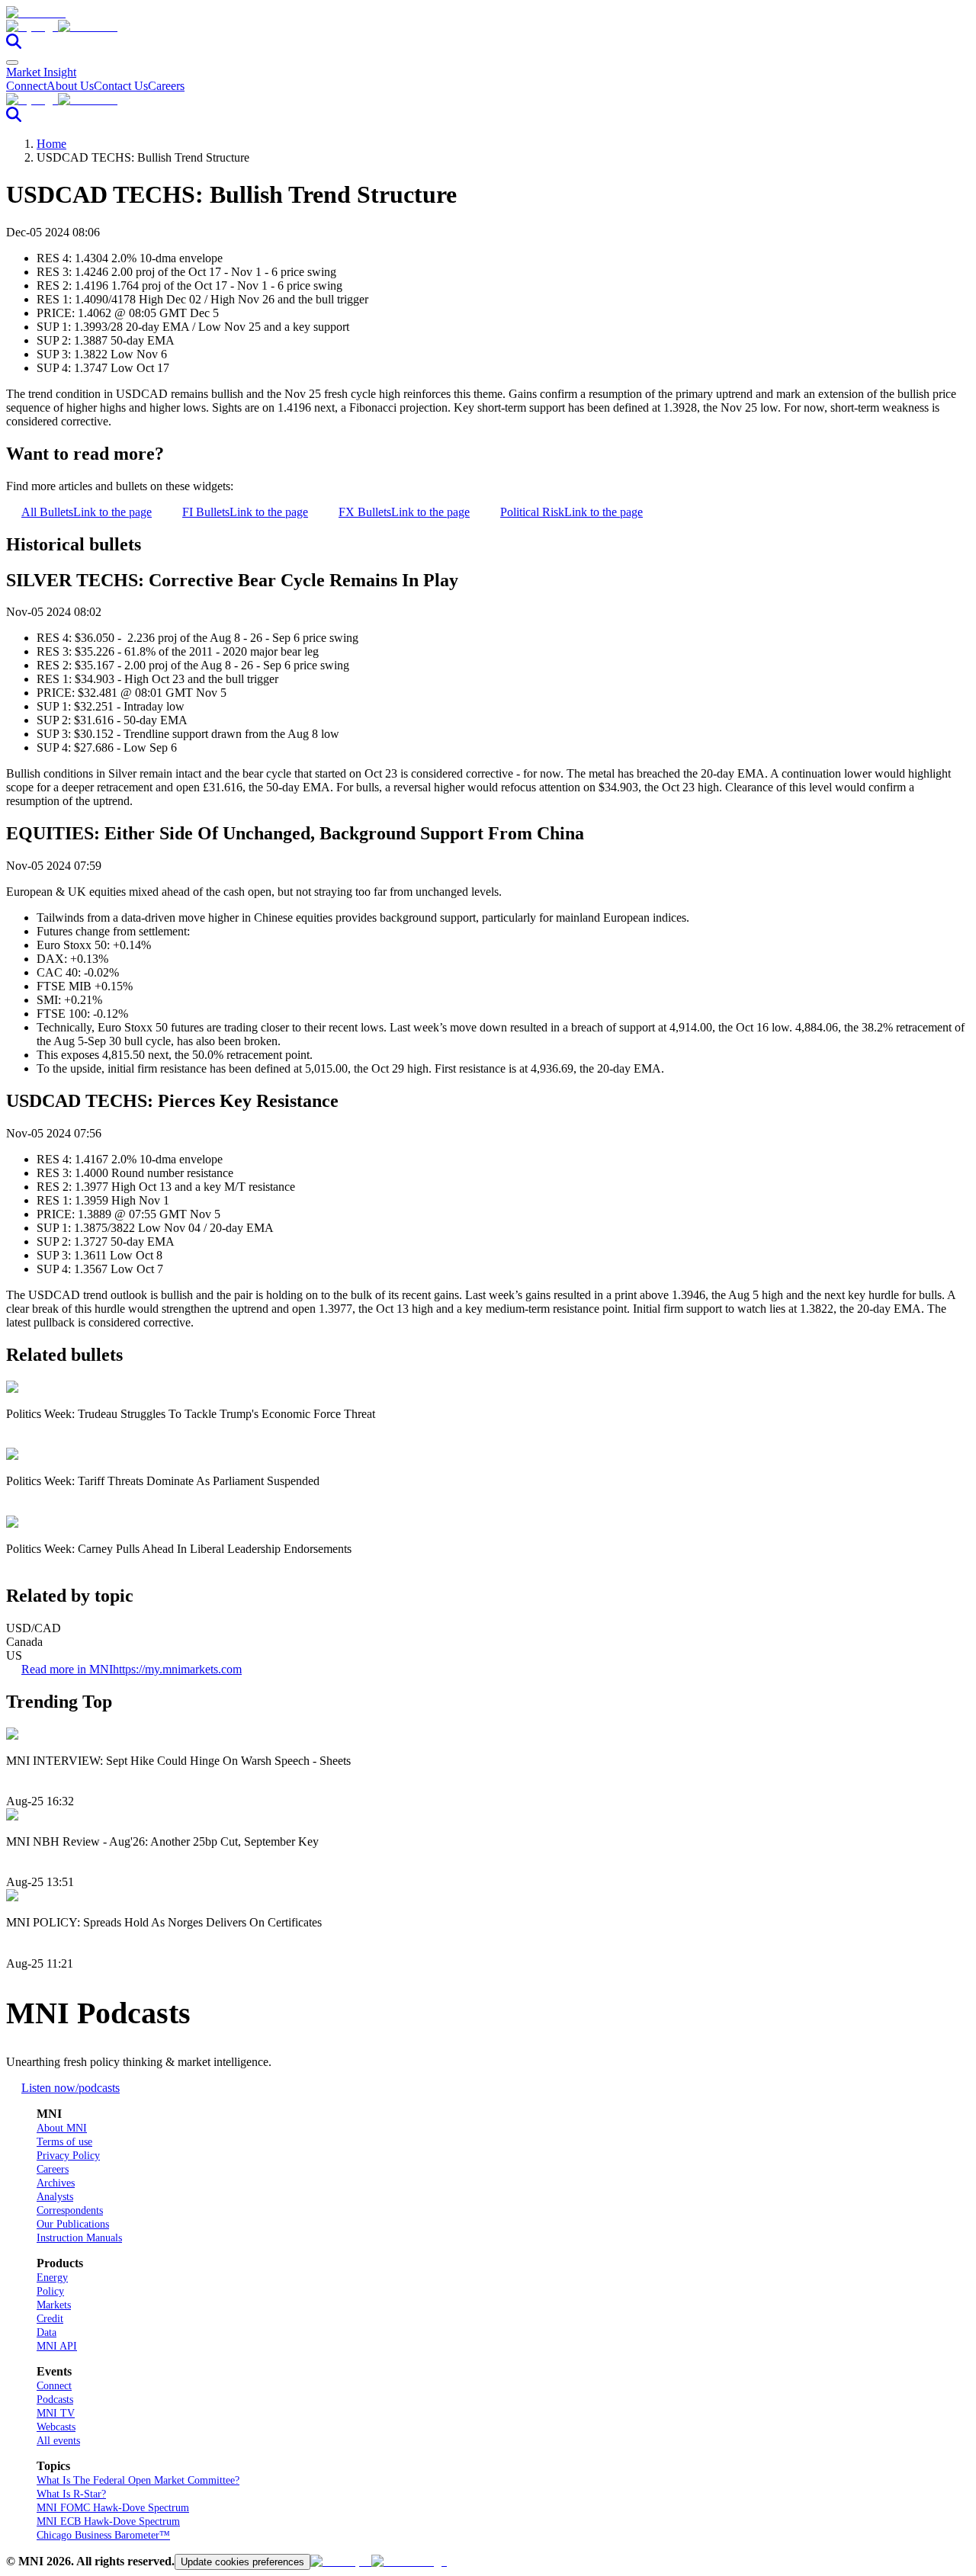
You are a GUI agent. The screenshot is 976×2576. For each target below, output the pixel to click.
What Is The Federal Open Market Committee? (138, 2480)
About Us (70, 86)
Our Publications (73, 2224)
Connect (26, 86)
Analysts (55, 2197)
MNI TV (56, 2413)
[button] (488, 27)
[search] (14, 45)
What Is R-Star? (71, 2494)
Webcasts (56, 2427)
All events (58, 2441)
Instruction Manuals (79, 2238)
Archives (56, 2183)
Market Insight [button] (41, 72)
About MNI (62, 2128)
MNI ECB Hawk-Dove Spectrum (108, 2521)
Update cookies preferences (242, 2562)
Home (51, 144)
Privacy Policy (68, 2156)
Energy (52, 2278)
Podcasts (55, 2400)
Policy (50, 2291)
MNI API (57, 2346)
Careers (166, 86)
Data (47, 2332)
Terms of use (64, 2142)
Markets (54, 2305)
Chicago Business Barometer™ (103, 2535)
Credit (50, 2319)
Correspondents (70, 2210)
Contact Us (121, 86)
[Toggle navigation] (12, 63)
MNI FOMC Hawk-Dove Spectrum (113, 2508)
